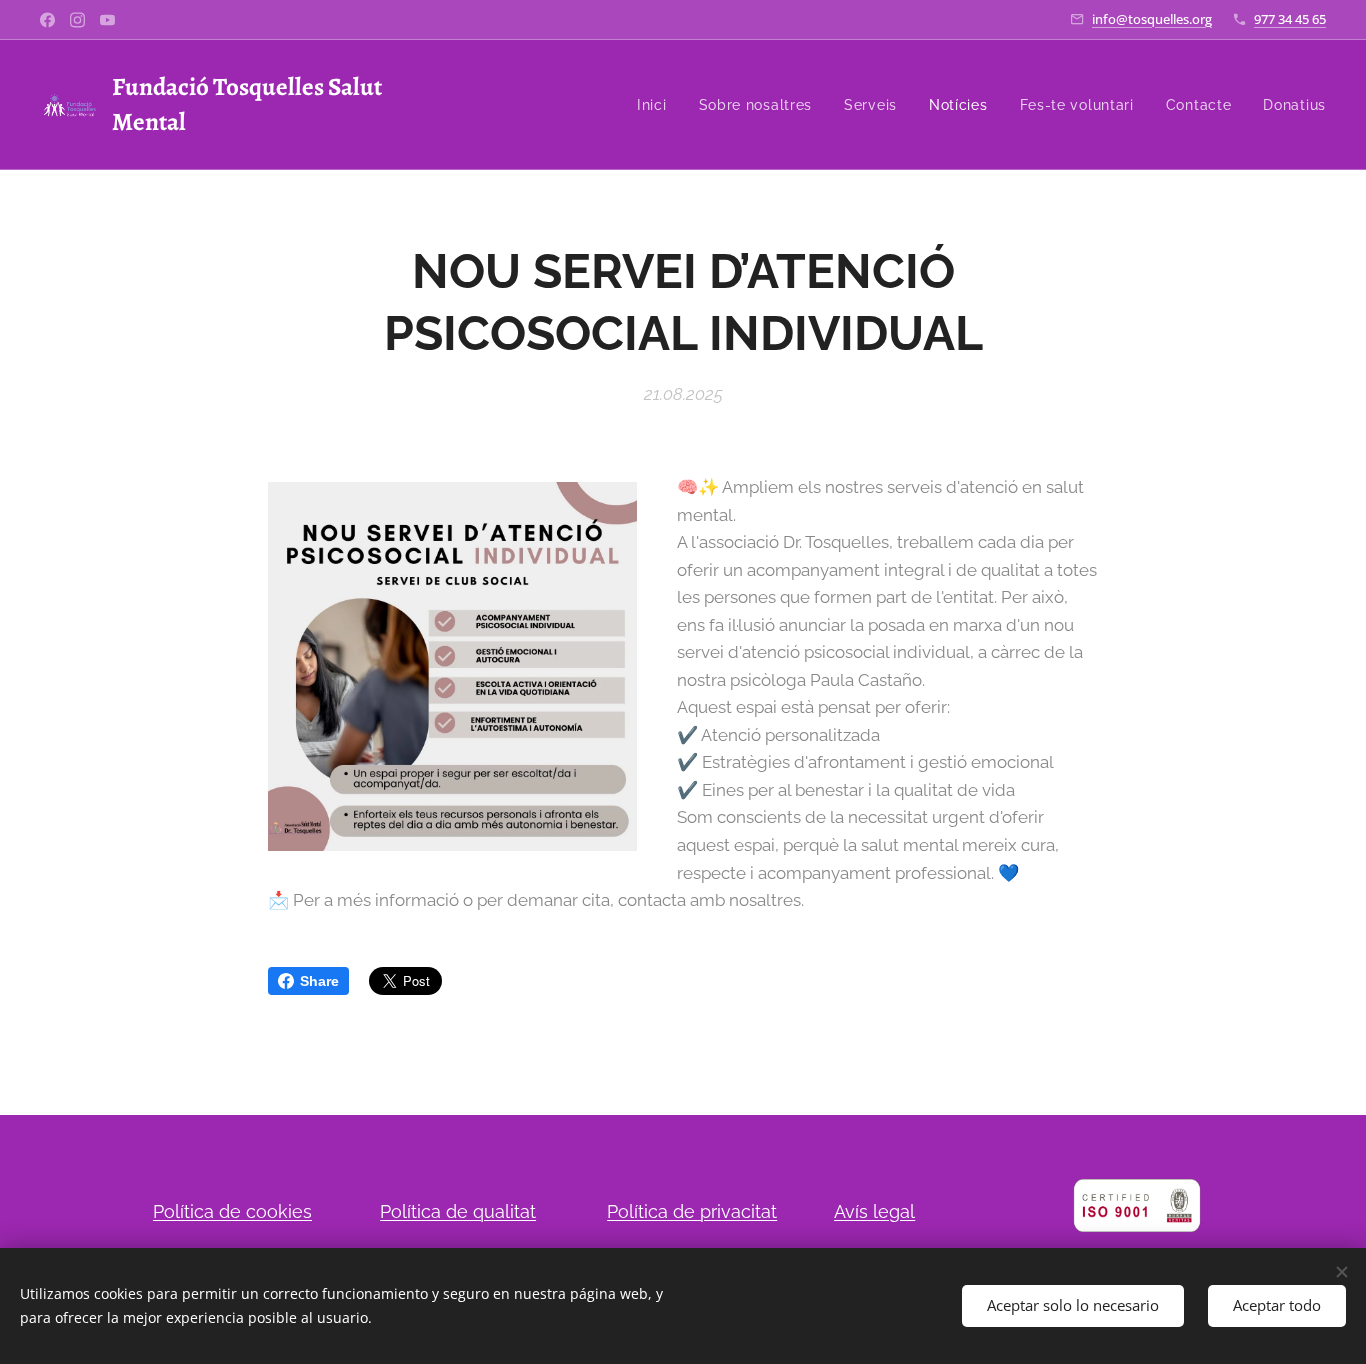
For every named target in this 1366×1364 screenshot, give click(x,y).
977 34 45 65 (1290, 19)
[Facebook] (47, 20)
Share (319, 981)
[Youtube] (107, 20)
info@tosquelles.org (1152, 19)
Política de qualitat (458, 1211)
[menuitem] (657, 105)
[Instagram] (77, 20)
